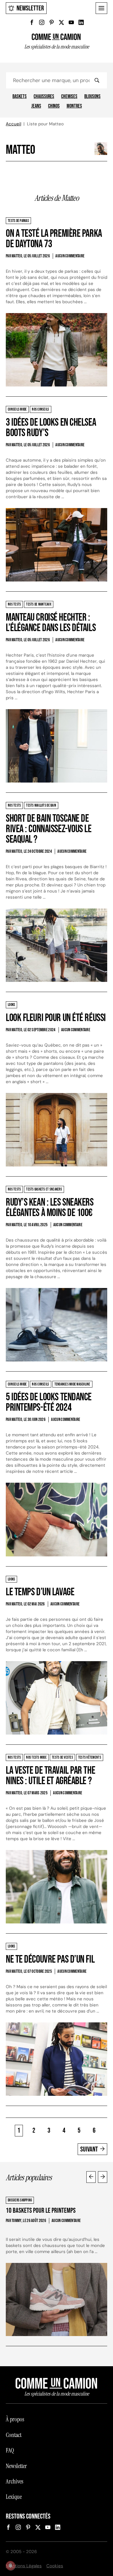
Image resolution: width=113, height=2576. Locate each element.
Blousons (92, 97)
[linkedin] (81, 22)
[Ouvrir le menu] (101, 8)
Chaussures (44, 97)
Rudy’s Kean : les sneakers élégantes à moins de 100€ (50, 1208)
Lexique (14, 2497)
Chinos (54, 106)
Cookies (55, 2566)
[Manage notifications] (10, 2566)
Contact (14, 2435)
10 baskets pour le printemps (41, 2211)
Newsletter (30, 8)
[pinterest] (52, 22)
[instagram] (42, 22)
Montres (74, 106)
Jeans (36, 106)
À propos (15, 2419)
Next (103, 2177)
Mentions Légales (24, 2566)
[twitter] (61, 22)
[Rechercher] (97, 80)
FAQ (10, 2450)
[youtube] (71, 22)
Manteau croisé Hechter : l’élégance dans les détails (51, 623)
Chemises (69, 97)
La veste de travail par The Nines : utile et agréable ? (50, 1776)
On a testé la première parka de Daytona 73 (54, 239)
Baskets (20, 97)
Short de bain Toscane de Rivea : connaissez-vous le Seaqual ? (49, 829)
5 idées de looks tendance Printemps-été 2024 (49, 1402)
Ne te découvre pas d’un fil (50, 1960)
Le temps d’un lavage (40, 1592)
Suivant (89, 2149)
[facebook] (32, 22)
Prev (91, 2177)
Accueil (13, 124)
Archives (14, 2481)
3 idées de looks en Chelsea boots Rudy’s (51, 428)
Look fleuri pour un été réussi (56, 1018)
